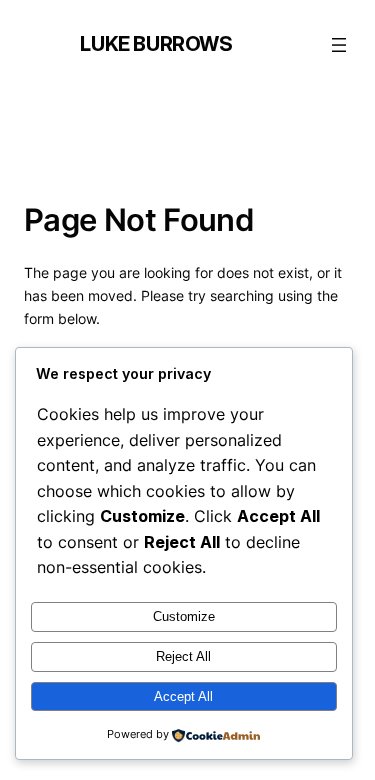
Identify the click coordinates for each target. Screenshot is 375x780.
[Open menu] (339, 45)
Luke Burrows (156, 44)
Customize (184, 616)
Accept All (183, 696)
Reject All (183, 656)
